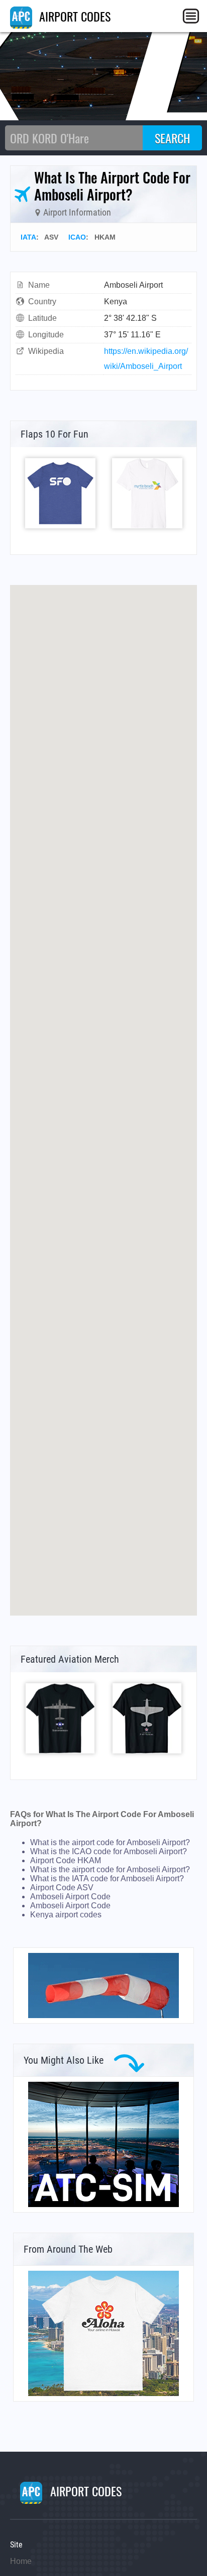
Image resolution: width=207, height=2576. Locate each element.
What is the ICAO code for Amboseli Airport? (109, 1851)
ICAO (77, 237)
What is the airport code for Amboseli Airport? (110, 1842)
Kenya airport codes (66, 1915)
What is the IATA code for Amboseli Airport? (107, 1878)
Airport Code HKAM (66, 1860)
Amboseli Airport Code (70, 1897)
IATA (28, 237)
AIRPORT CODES (73, 16)
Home (21, 2561)
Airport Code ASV (62, 1888)
